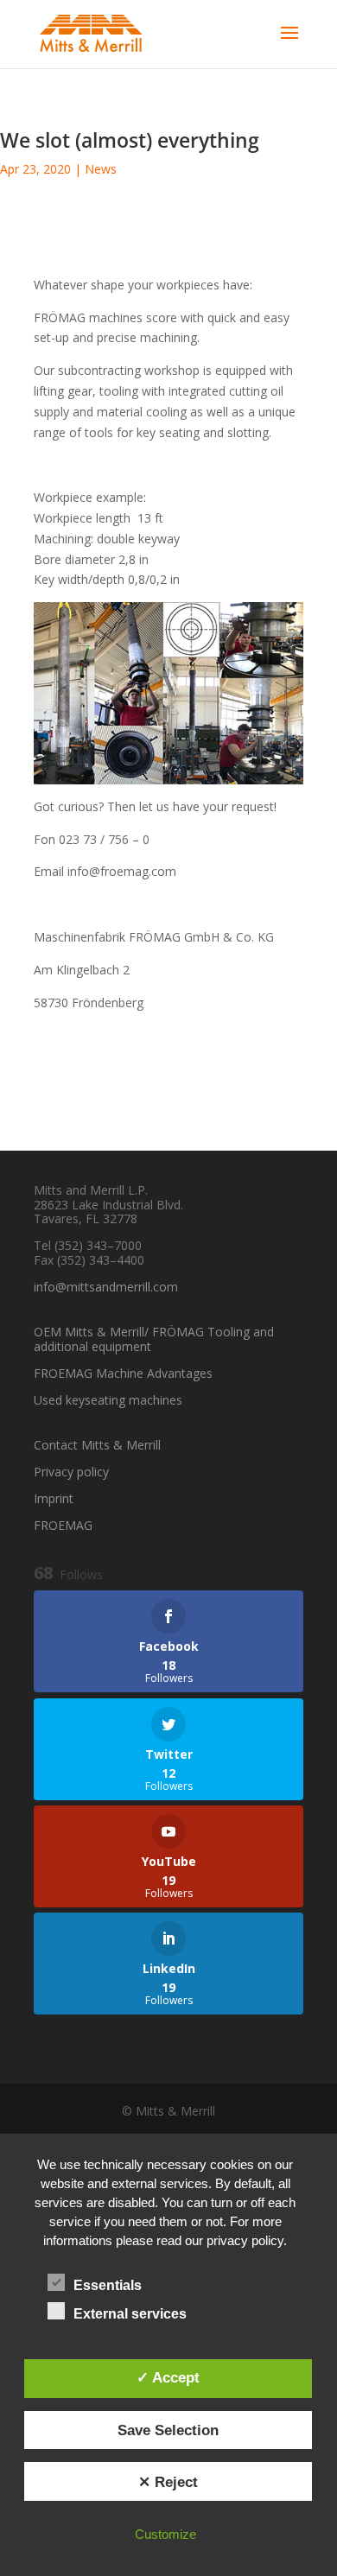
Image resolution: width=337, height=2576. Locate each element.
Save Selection (168, 2430)
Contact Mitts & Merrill (97, 1445)
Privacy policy (71, 1472)
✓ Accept (168, 2377)
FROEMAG (63, 1525)
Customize (165, 2534)
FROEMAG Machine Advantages (123, 1373)
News (101, 169)
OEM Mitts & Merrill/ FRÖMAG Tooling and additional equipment (154, 1339)
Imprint (54, 1498)
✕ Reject (168, 2482)
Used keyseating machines (108, 1400)
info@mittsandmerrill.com (106, 1287)
